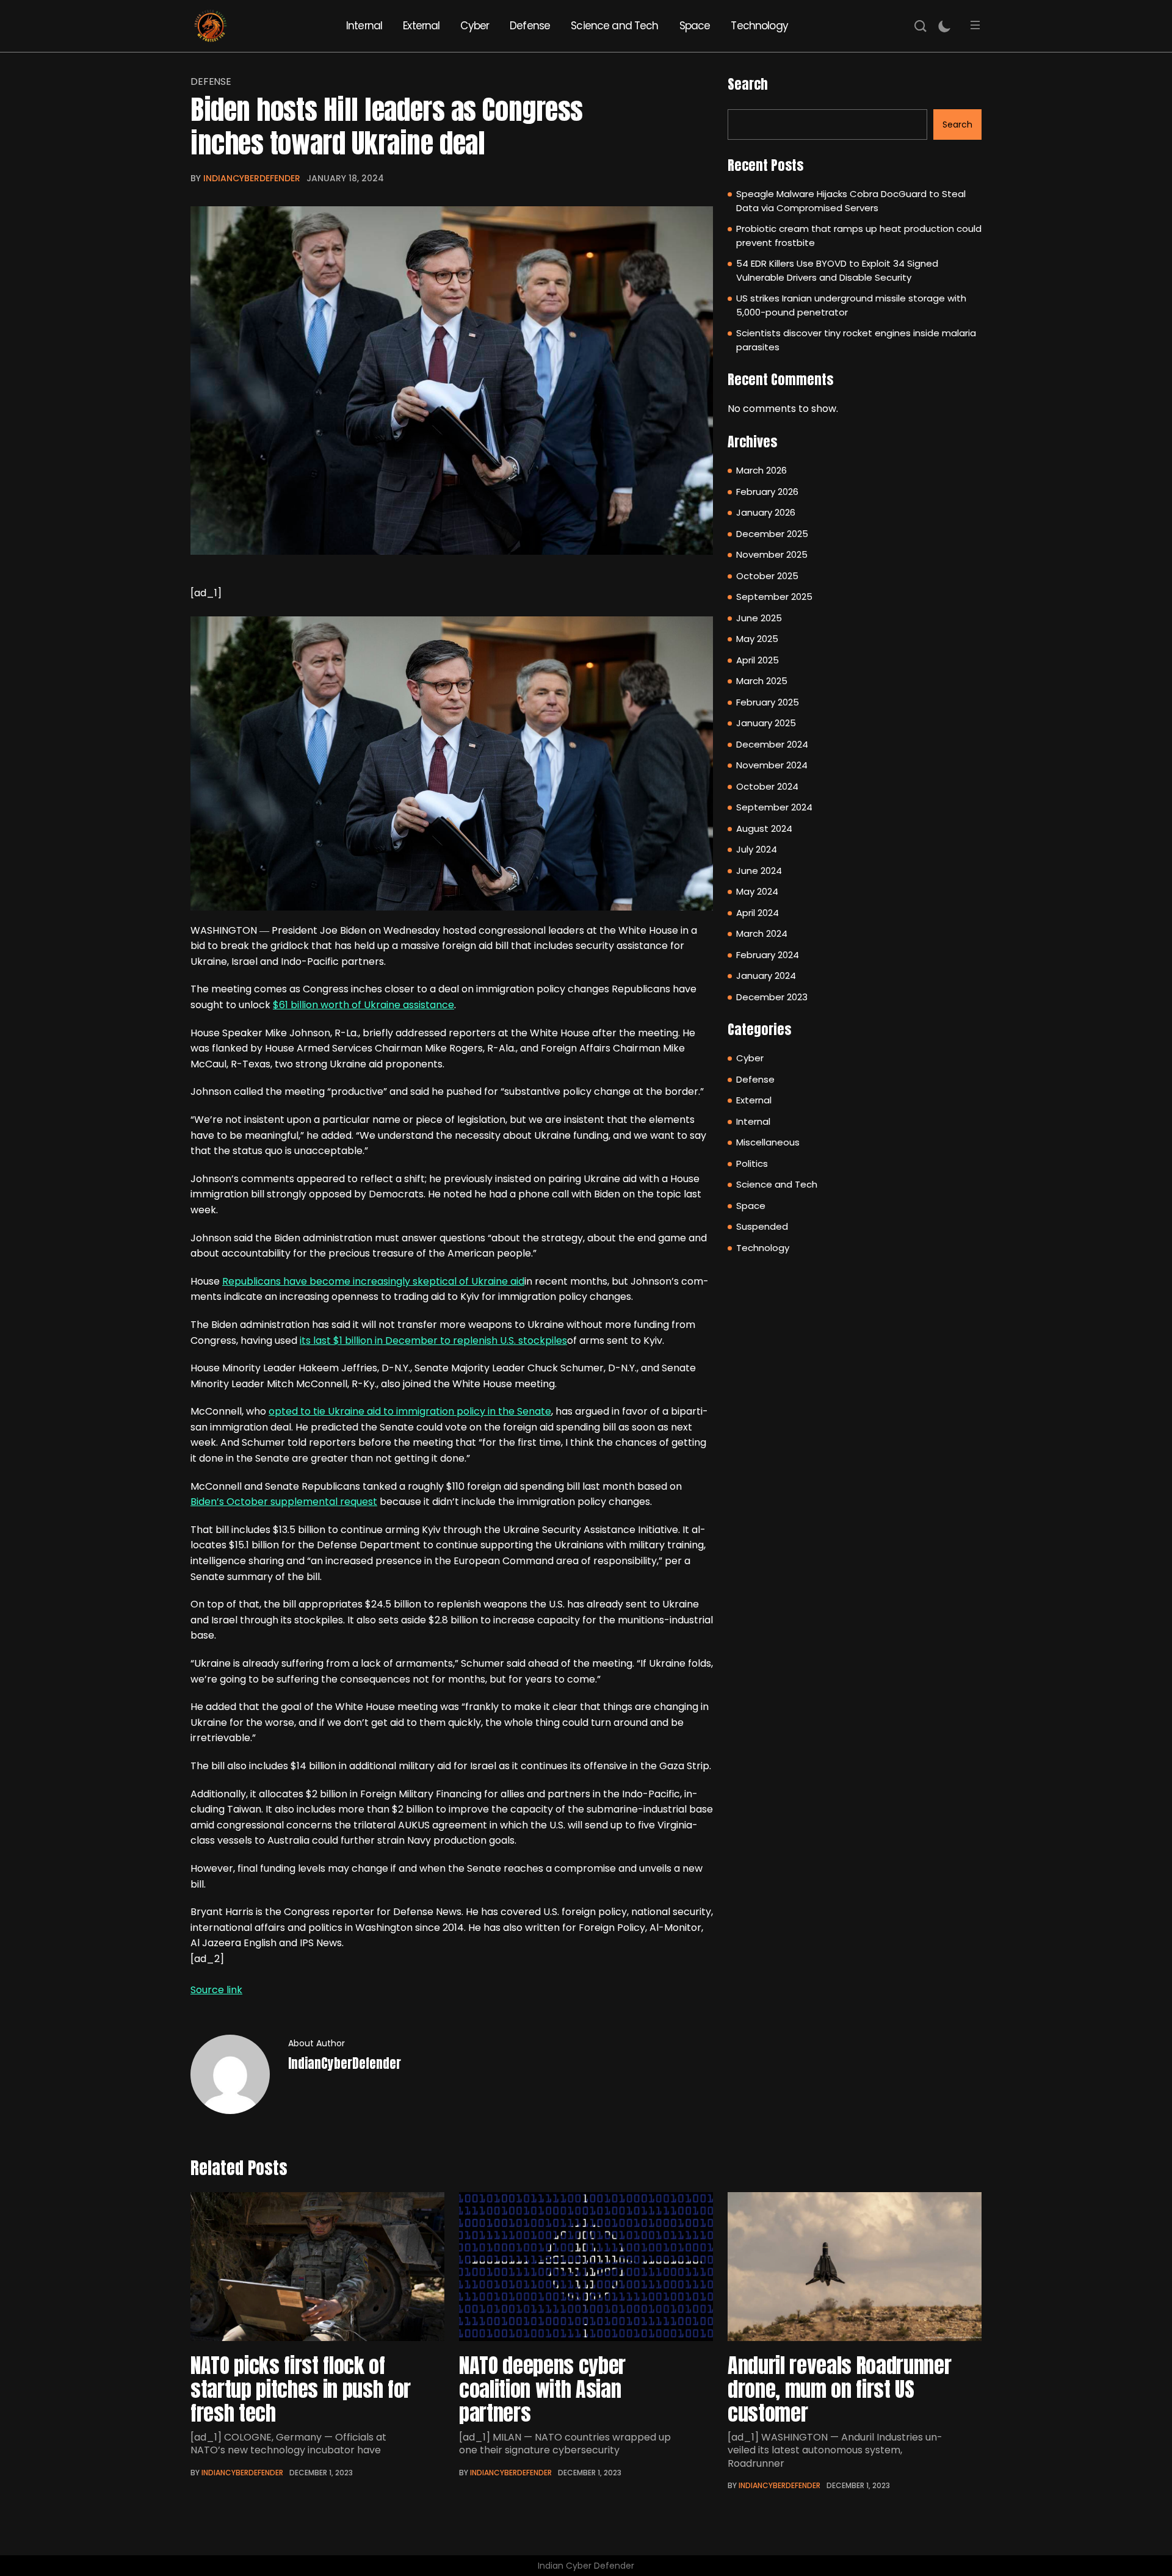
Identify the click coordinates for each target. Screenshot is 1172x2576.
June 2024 (759, 871)
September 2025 (774, 597)
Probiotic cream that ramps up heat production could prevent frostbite (859, 236)
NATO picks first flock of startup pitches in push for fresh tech (301, 2389)
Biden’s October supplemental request (284, 1502)
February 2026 (767, 492)
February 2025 (768, 702)
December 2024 (772, 744)
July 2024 (757, 849)
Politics (752, 1164)
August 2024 (764, 828)
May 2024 (757, 891)
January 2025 (766, 723)
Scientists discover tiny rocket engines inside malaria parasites (856, 340)
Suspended (762, 1226)
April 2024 (758, 913)
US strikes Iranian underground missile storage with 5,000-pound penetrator (851, 305)
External (421, 26)
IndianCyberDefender (252, 178)
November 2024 (772, 765)
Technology (759, 26)
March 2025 (762, 681)
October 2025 (767, 576)
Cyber (475, 26)
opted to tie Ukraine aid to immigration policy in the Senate (410, 1411)
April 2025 (758, 660)
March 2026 (761, 470)
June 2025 (759, 618)
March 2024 (762, 933)
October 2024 (767, 786)
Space (695, 26)
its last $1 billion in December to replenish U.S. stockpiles (433, 1340)
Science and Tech (614, 26)
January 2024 (766, 976)
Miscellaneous (768, 1142)
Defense (530, 26)
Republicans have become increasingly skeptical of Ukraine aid (373, 1281)
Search (748, 84)
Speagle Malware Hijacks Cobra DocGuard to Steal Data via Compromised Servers (851, 201)
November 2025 (772, 554)
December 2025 (772, 534)
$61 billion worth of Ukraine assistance (364, 1005)
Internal (364, 26)
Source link (216, 1990)
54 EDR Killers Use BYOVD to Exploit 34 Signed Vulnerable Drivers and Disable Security (837, 270)
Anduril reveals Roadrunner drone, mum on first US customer (839, 2389)
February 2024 (768, 955)
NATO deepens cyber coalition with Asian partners (542, 2389)
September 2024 (774, 807)
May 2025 (757, 639)
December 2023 (772, 997)
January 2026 (766, 512)
